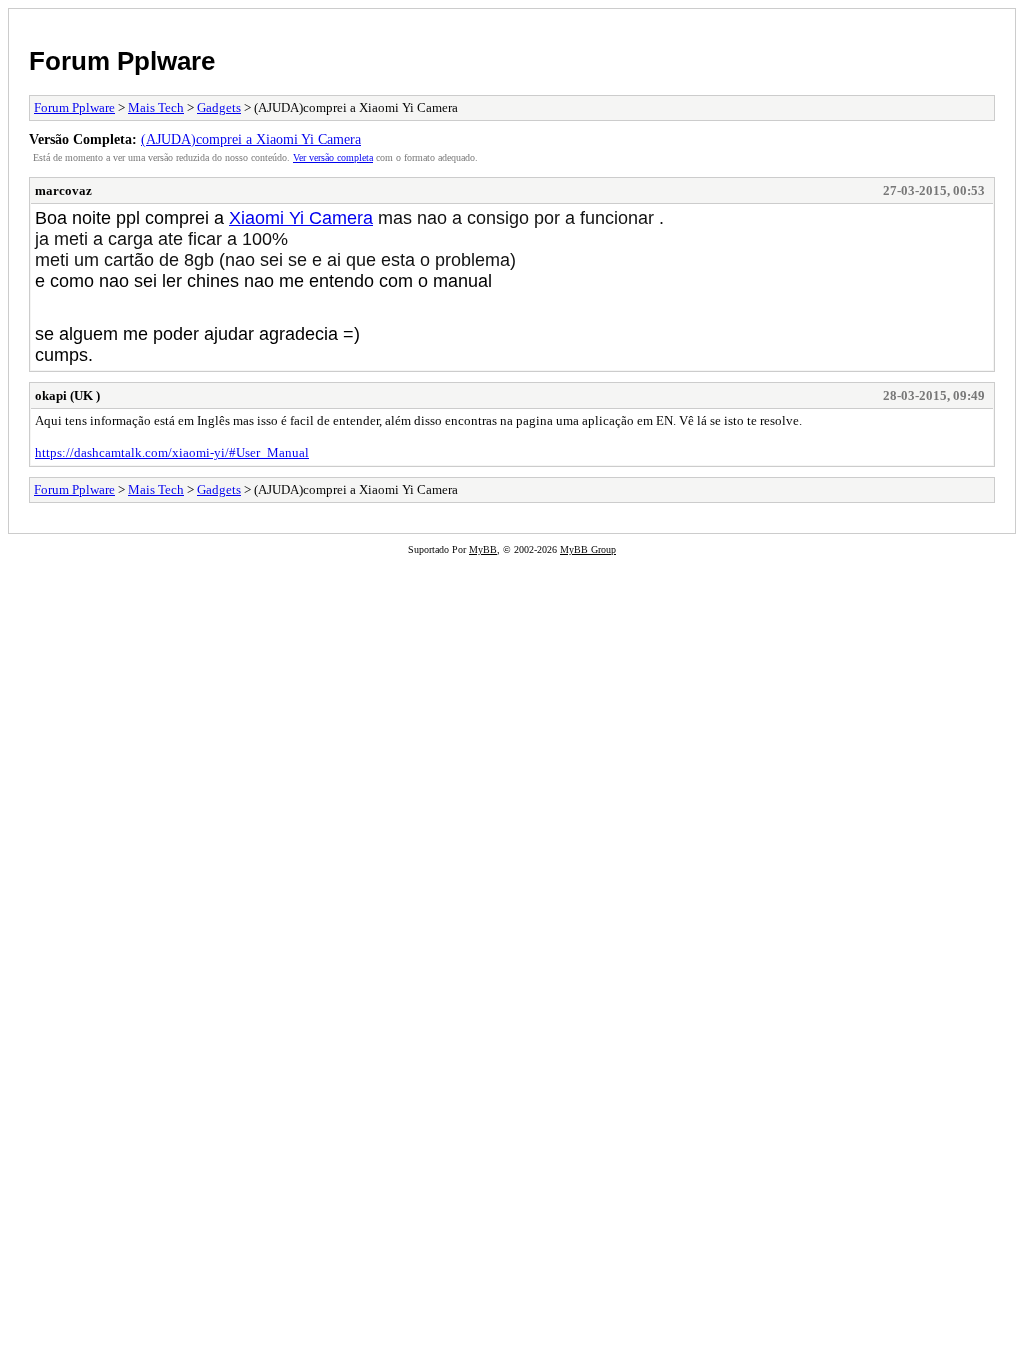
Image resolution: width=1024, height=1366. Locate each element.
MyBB (483, 549)
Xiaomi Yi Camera (301, 218)
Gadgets (219, 107)
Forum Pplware (122, 61)
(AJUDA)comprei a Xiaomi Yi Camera (251, 139)
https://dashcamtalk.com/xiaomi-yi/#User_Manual (172, 452)
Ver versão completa (333, 157)
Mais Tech (156, 107)
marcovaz (63, 190)
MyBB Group (588, 549)
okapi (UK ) (67, 395)
